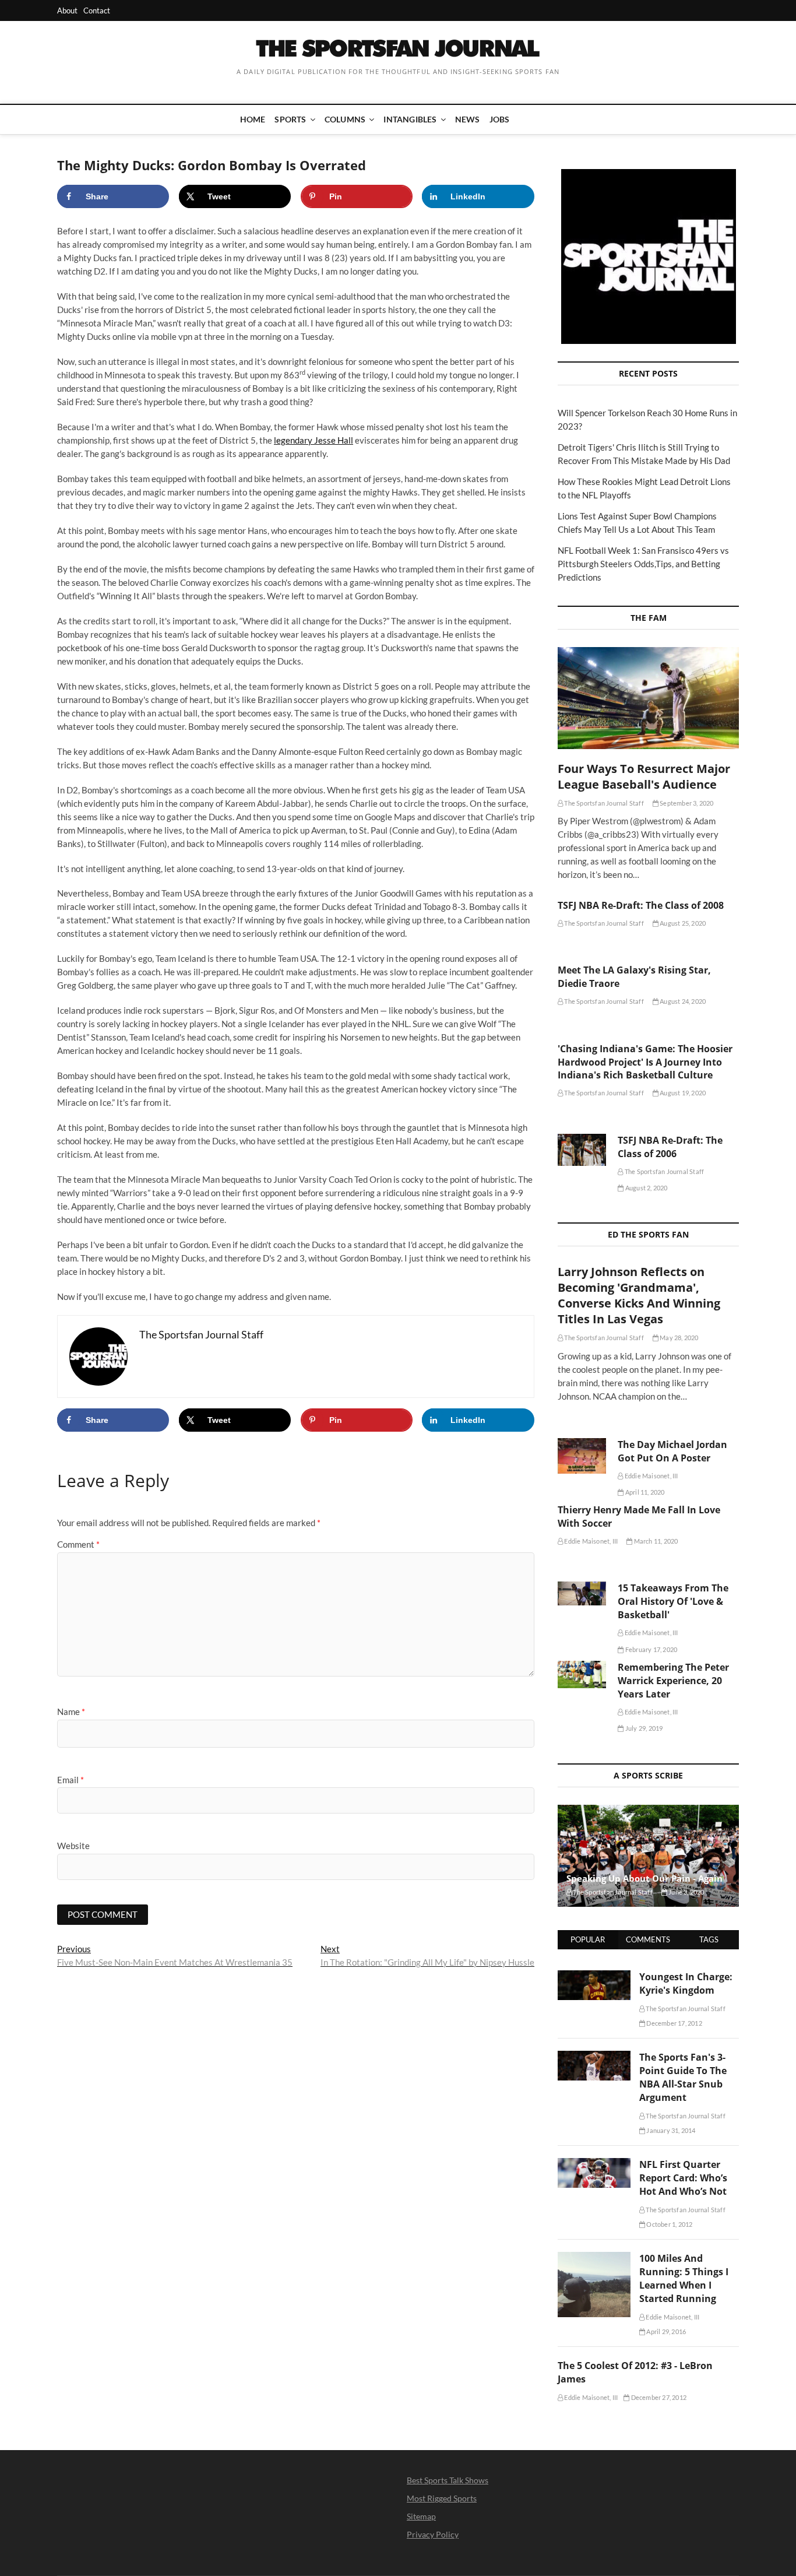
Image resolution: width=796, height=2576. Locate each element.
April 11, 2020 (644, 1492)
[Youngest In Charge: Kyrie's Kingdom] (594, 1977)
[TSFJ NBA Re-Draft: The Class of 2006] (582, 1150)
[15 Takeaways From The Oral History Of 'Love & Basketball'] (582, 1593)
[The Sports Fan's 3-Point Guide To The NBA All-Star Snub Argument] (594, 2057)
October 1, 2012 (669, 2224)
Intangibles (410, 119)
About (67, 10)
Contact (97, 10)
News (468, 119)
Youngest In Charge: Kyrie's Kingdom (686, 1983)
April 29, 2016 (665, 2331)
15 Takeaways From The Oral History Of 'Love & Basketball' (673, 1601)
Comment (78, 1544)
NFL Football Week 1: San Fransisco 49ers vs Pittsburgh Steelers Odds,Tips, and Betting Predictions (643, 564)
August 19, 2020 (682, 1093)
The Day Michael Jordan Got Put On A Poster (672, 1451)
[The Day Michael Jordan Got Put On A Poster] (582, 1456)
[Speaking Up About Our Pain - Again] (648, 1856)
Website (73, 1846)
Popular (588, 1939)
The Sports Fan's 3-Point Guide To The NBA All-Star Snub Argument (683, 2077)
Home (253, 119)
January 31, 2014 (670, 2130)
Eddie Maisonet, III (651, 1476)
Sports (290, 119)
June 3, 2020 (686, 1892)
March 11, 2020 (655, 1541)
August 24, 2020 (682, 1001)
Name (71, 1712)
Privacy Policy (433, 2534)
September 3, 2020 (686, 803)
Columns (345, 119)
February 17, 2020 (651, 1649)
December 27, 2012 (658, 2397)
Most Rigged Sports (442, 2498)
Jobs (500, 119)
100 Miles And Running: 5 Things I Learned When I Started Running (684, 2278)
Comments (648, 1939)
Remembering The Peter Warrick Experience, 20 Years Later (673, 1681)
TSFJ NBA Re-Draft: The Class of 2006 (670, 1147)
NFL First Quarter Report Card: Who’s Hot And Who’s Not (683, 2178)
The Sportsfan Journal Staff (603, 803)
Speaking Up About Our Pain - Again (644, 1878)
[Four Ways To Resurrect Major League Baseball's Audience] (648, 698)
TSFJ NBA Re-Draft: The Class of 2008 (641, 905)
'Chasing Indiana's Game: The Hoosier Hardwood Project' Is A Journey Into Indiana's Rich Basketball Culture (645, 1062)
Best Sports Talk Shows (448, 2480)
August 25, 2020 (682, 923)
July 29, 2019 (643, 1728)
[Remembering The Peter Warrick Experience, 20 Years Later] (582, 1674)
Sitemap (421, 2516)
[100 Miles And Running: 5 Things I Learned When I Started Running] (594, 2258)
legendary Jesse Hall (314, 440)
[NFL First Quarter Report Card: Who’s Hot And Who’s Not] (594, 2164)
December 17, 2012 (674, 2023)
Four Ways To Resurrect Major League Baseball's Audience (644, 776)
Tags (709, 1939)
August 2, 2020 (646, 1188)
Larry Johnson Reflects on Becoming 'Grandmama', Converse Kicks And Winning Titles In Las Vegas (639, 1295)
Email (71, 1780)
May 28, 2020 (679, 1338)
